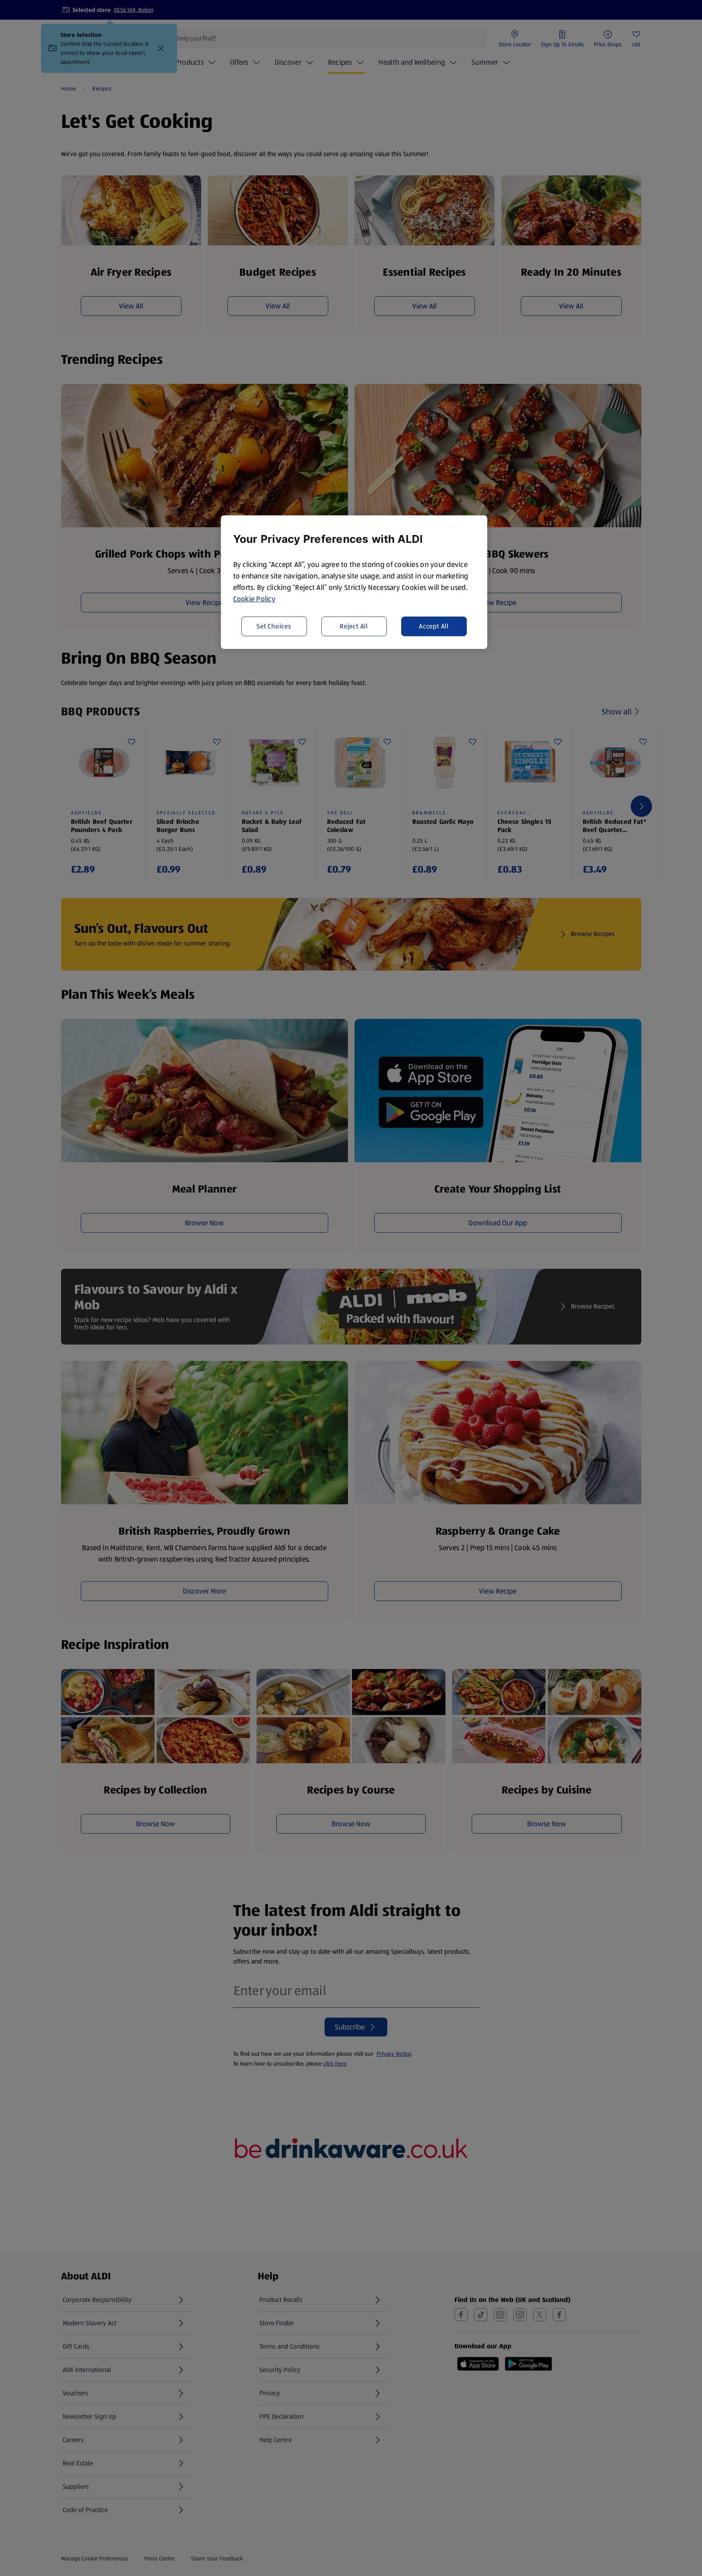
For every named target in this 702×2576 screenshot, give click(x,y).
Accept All (434, 626)
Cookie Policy (254, 599)
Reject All (354, 626)
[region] (354, 582)
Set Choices (274, 626)
